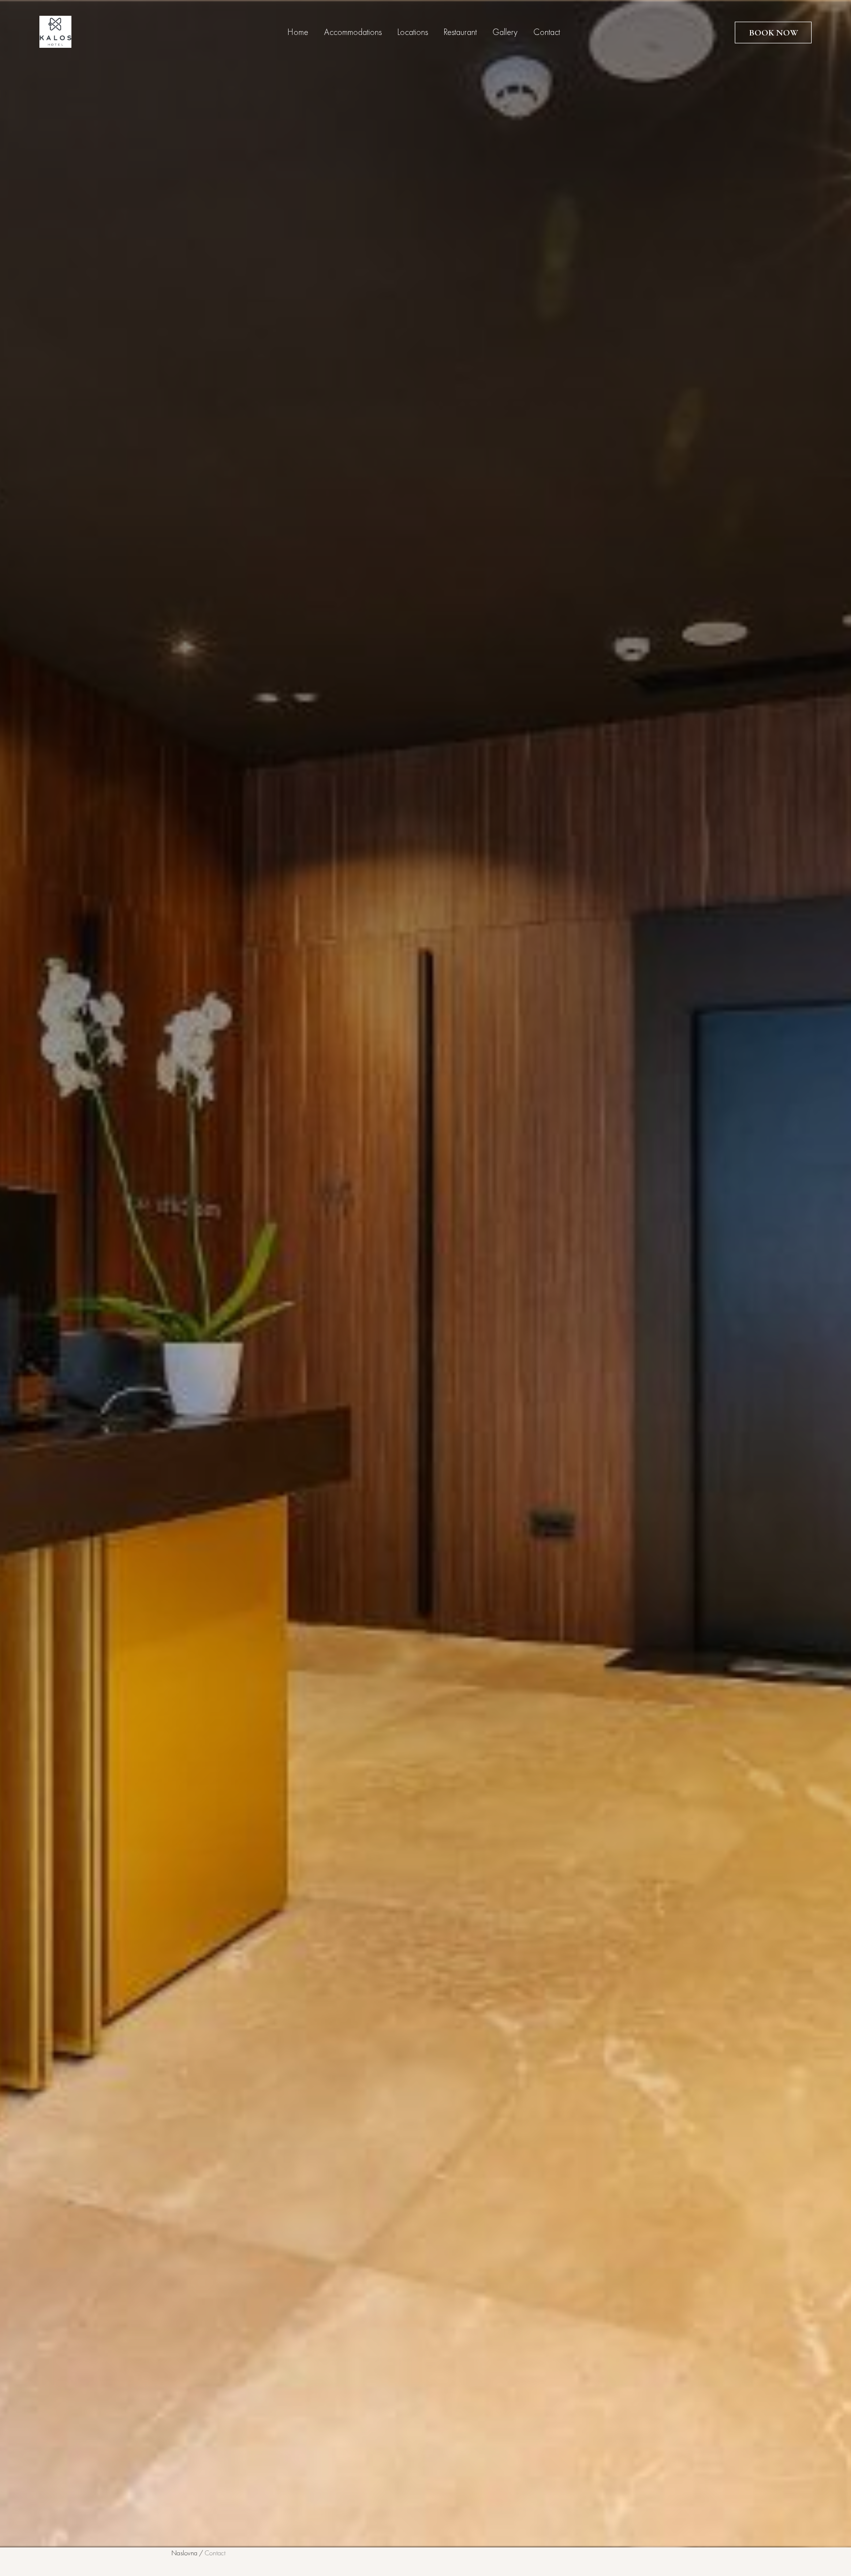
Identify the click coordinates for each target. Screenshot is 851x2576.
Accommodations (353, 33)
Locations (413, 33)
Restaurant (460, 33)
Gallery (505, 33)
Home (298, 33)
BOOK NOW (773, 33)
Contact (547, 33)
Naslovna (184, 2553)
